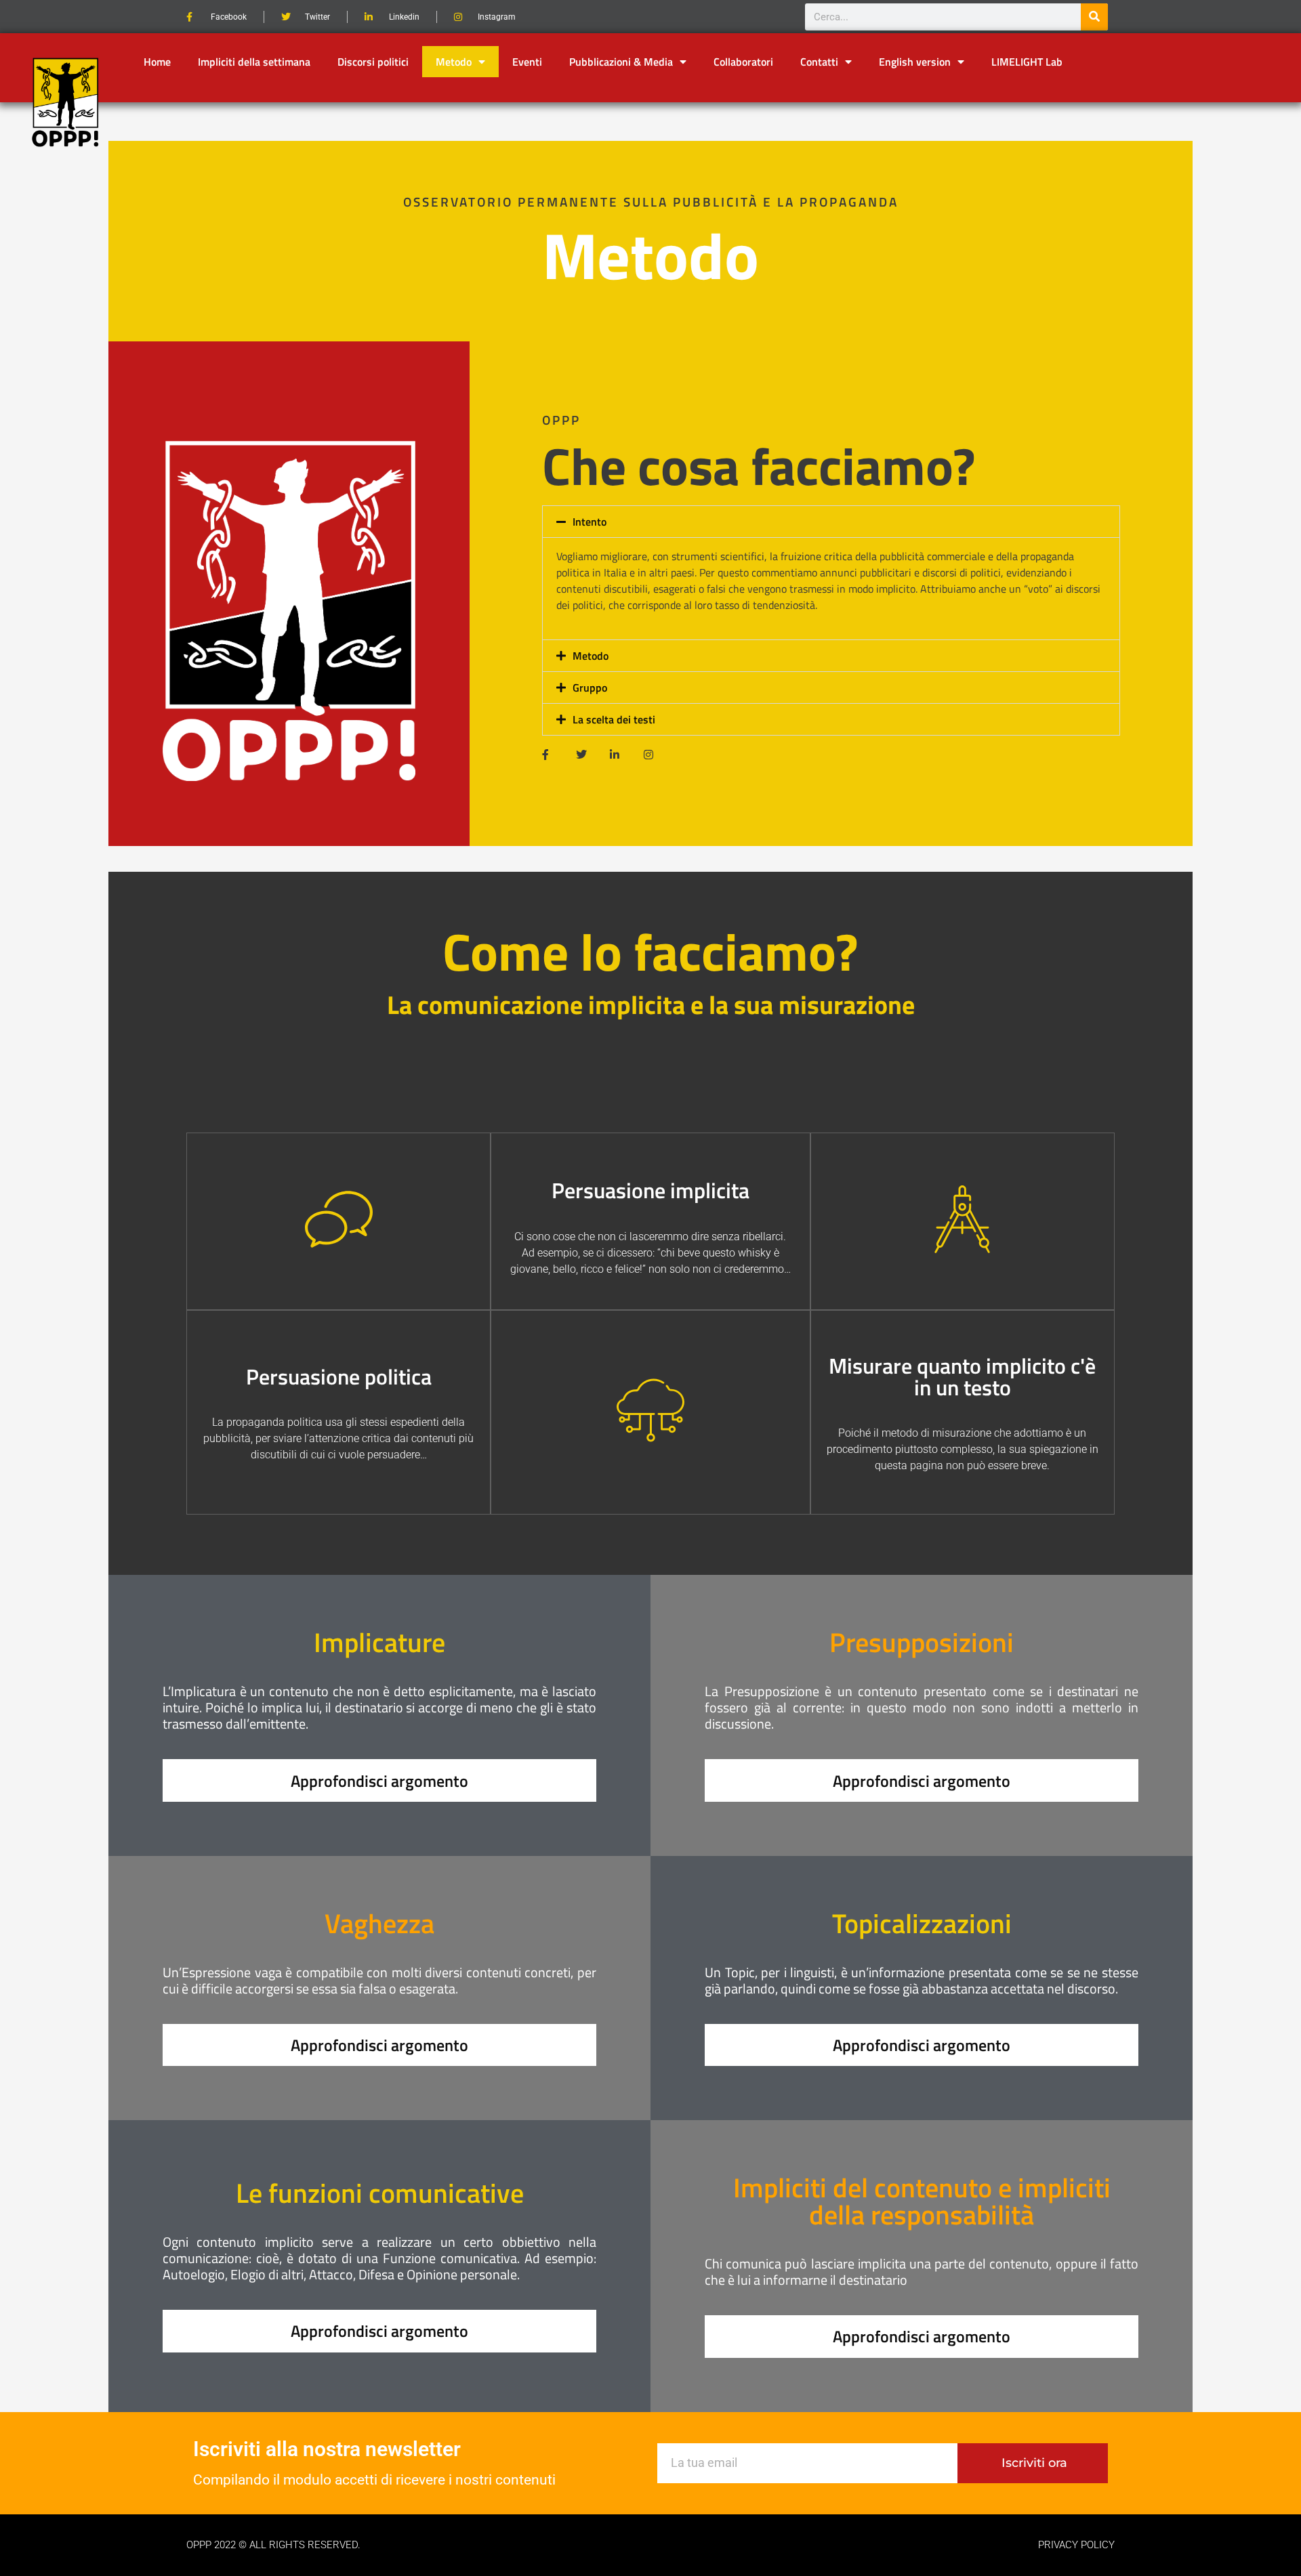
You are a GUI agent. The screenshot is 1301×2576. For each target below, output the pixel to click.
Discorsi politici (373, 62)
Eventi (527, 62)
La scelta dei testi (614, 719)
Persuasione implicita (650, 1190)
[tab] (831, 621)
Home (157, 62)
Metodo (454, 62)
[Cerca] (1094, 17)
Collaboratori (743, 62)
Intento (590, 522)
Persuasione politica (339, 1376)
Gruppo (590, 688)
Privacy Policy (1076, 2545)
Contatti (819, 62)
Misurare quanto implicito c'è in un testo (962, 1376)
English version (915, 62)
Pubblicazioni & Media (621, 62)
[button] (831, 522)
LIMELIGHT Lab (1027, 62)
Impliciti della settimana (254, 62)
